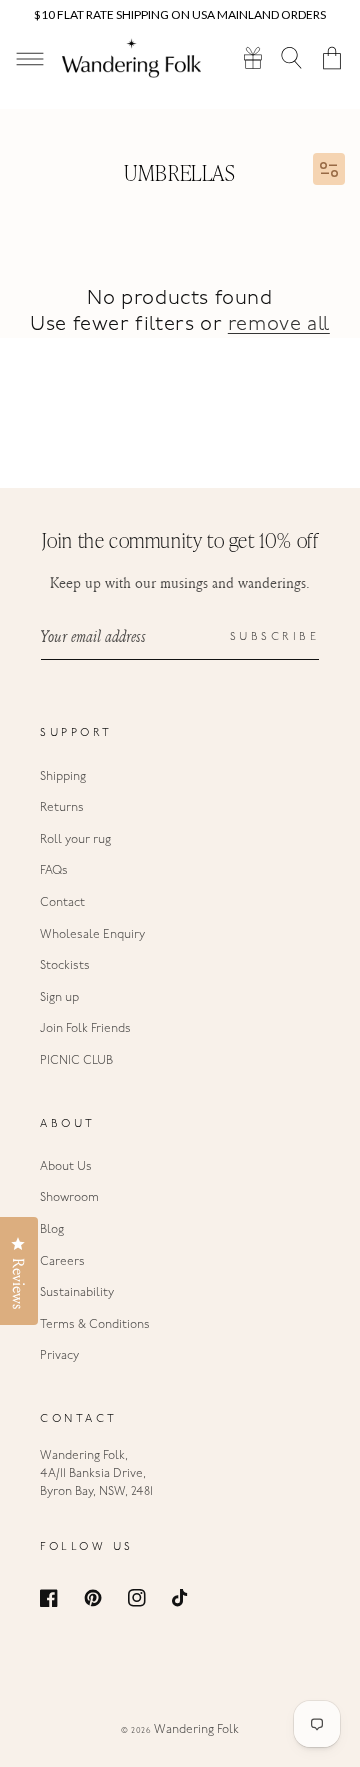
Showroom (69, 1198)
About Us (66, 1167)
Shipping (63, 777)
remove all (279, 325)
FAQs (54, 871)
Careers (62, 1262)
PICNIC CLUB (76, 1061)
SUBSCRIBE (275, 637)
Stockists (65, 966)
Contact (62, 903)
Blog (52, 1230)
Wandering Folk (196, 1730)
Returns (62, 808)
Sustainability (77, 1293)
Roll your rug (75, 840)
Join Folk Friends (85, 1029)
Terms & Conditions (95, 1325)
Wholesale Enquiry (92, 935)
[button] (292, 57)
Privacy (59, 1356)
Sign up (59, 998)
